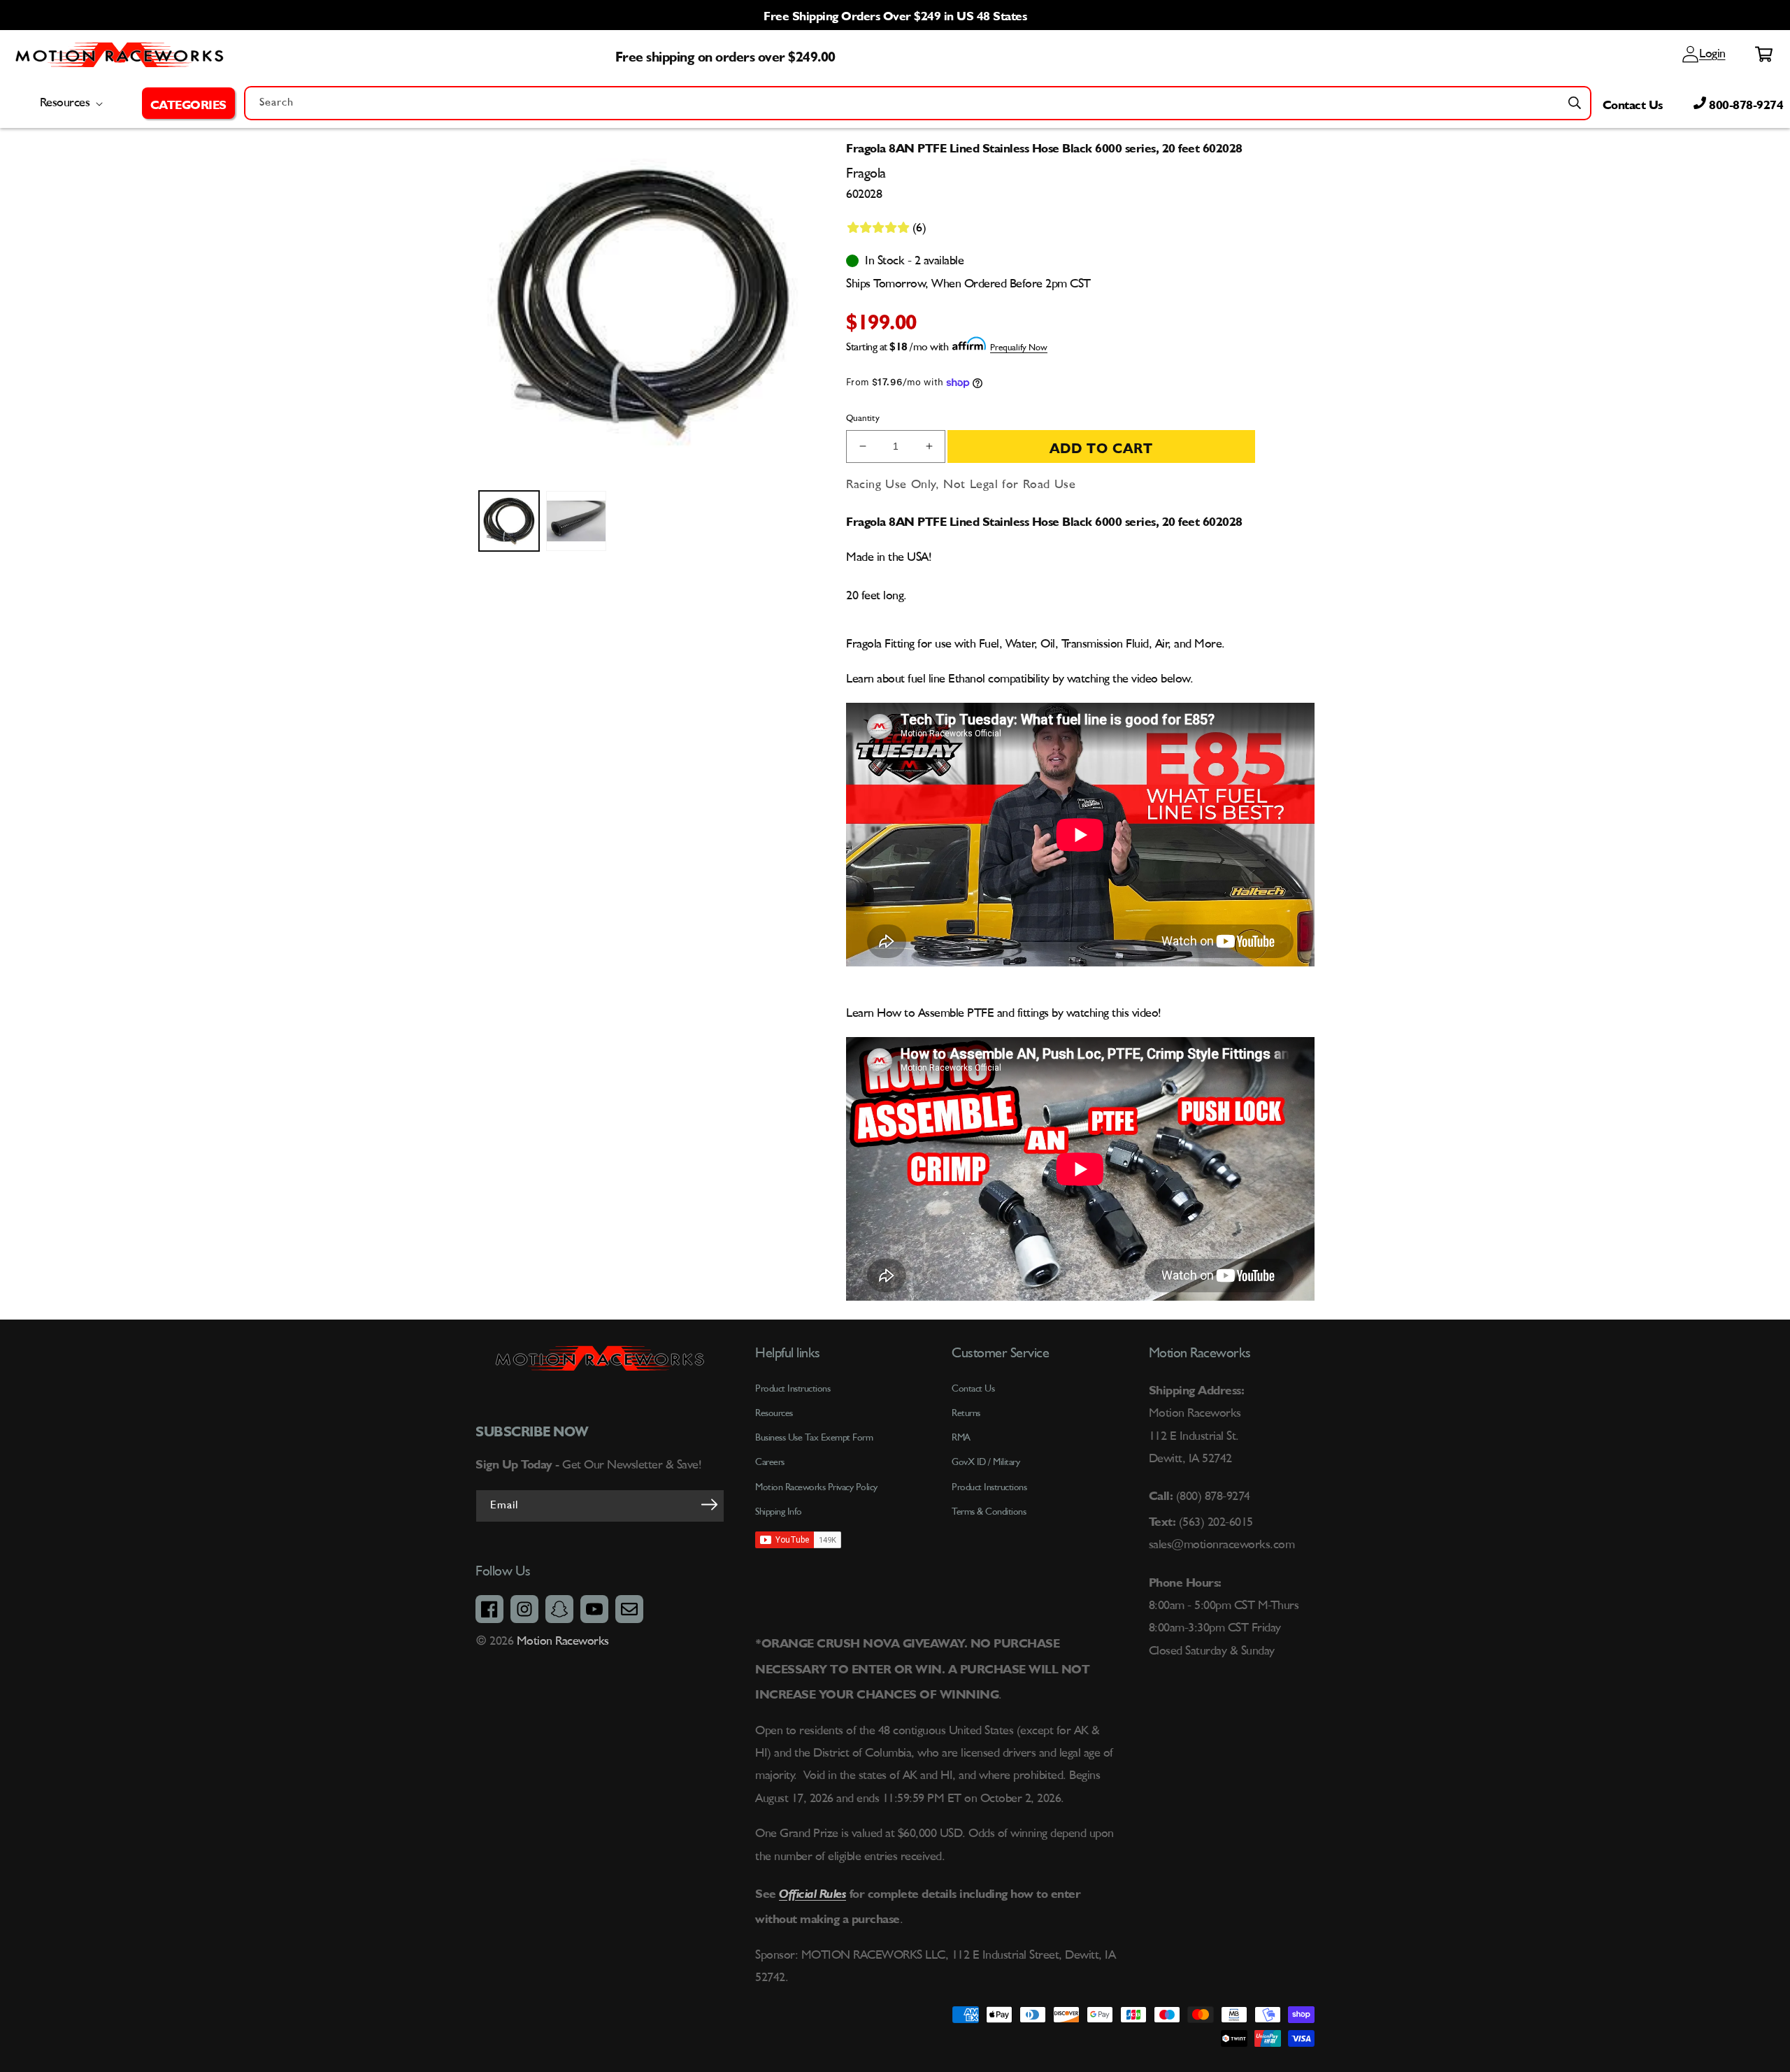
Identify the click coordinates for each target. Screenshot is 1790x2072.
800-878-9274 (1745, 103)
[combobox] (918, 103)
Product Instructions (989, 1487)
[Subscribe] (709, 1505)
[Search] (1575, 103)
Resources (774, 1413)
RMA (961, 1438)
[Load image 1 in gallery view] (509, 521)
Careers (770, 1462)
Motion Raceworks (563, 1641)
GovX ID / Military (986, 1462)
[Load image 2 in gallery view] (576, 521)
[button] (188, 103)
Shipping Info (779, 1512)
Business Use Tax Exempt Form (814, 1438)
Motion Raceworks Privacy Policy (816, 1487)
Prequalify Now (1019, 348)
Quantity (863, 419)
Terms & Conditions (989, 1512)
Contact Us (1633, 103)
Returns (966, 1413)
